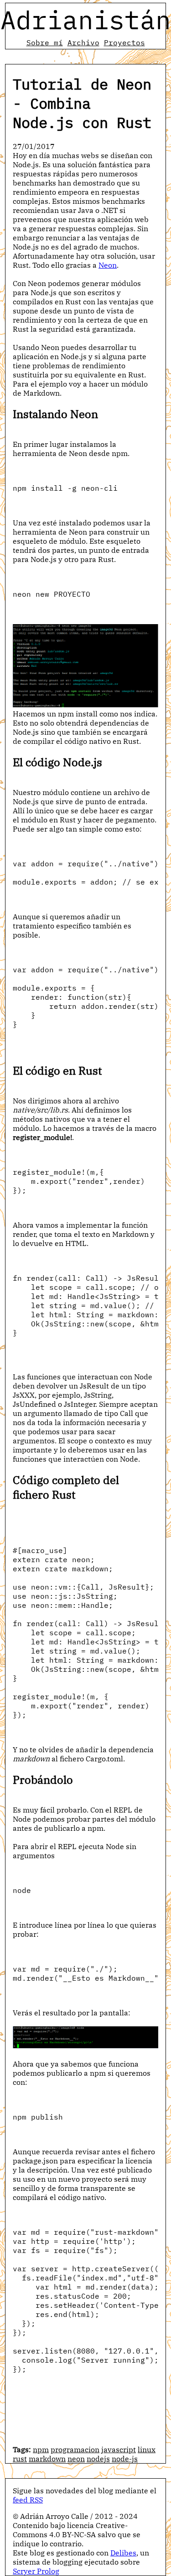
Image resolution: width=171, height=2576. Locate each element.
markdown (47, 2459)
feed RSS (28, 2500)
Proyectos (124, 42)
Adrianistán (86, 20)
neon (76, 2459)
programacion (75, 2449)
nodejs (98, 2459)
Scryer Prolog (36, 2571)
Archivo (83, 42)
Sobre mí (45, 42)
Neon (108, 265)
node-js (125, 2459)
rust (20, 2459)
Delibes (123, 2553)
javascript (119, 2449)
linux (147, 2449)
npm (41, 2449)
